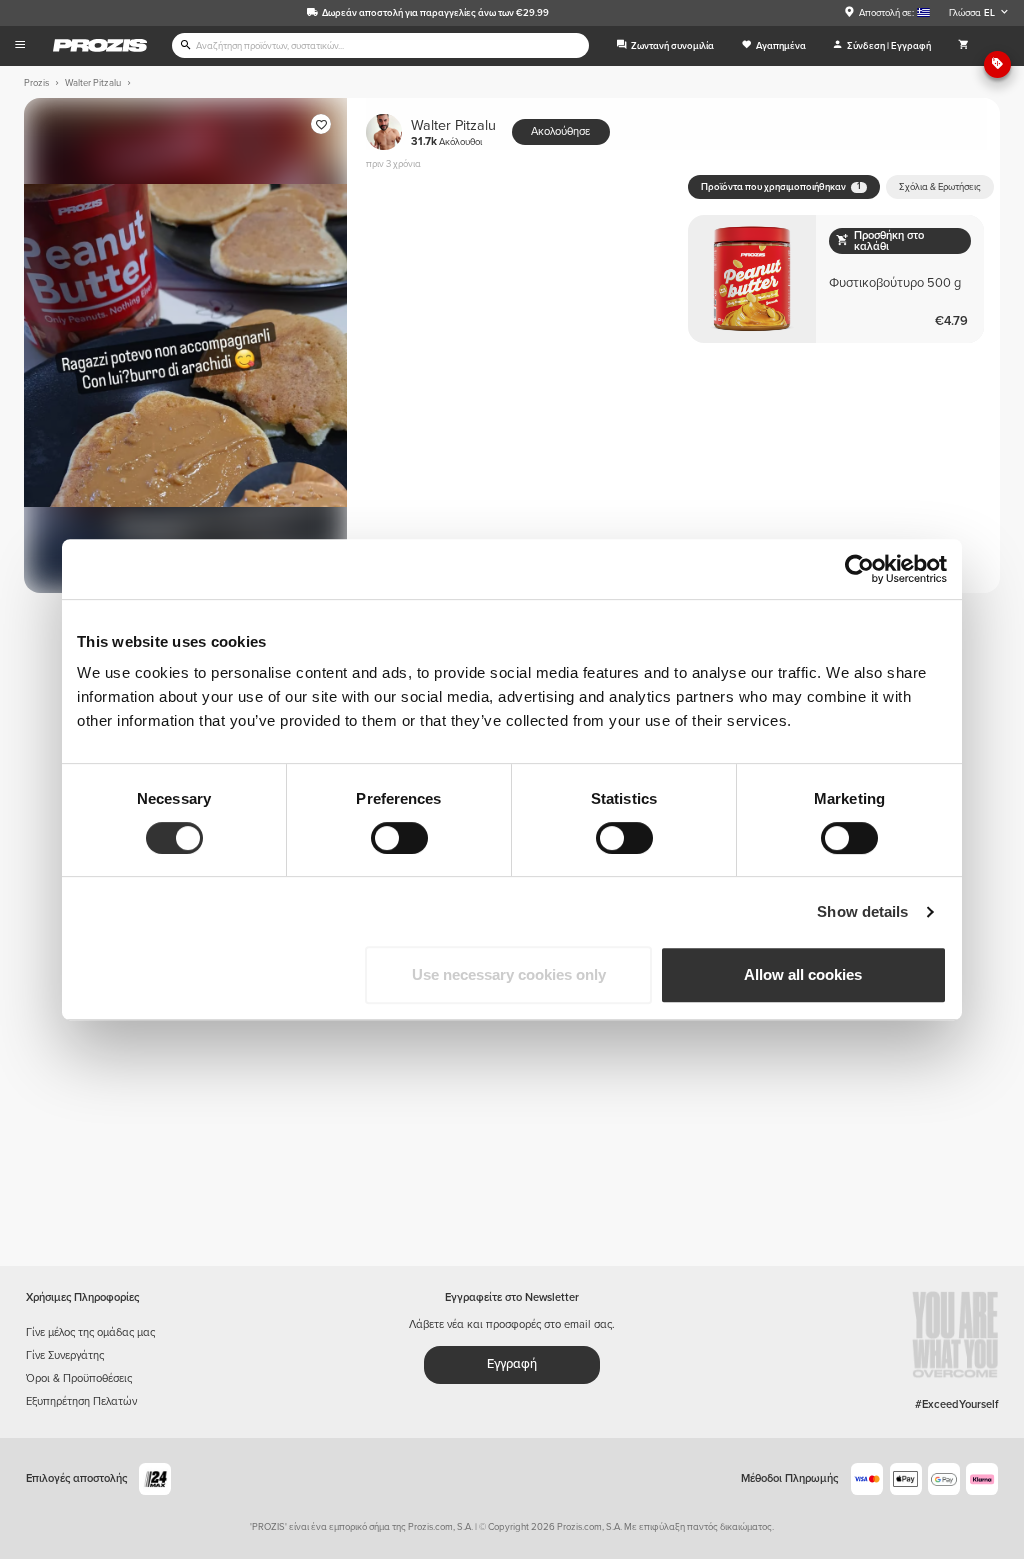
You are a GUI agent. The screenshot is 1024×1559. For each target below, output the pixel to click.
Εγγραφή (512, 1364)
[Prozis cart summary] (963, 46)
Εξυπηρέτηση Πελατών (81, 1401)
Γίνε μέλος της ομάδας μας (90, 1332)
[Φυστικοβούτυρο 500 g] (836, 279)
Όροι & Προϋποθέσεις (79, 1378)
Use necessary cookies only (509, 974)
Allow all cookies (803, 974)
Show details (862, 911)
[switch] (399, 838)
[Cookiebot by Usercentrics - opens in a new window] (859, 569)
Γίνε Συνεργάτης (65, 1355)
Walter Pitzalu (453, 132)
